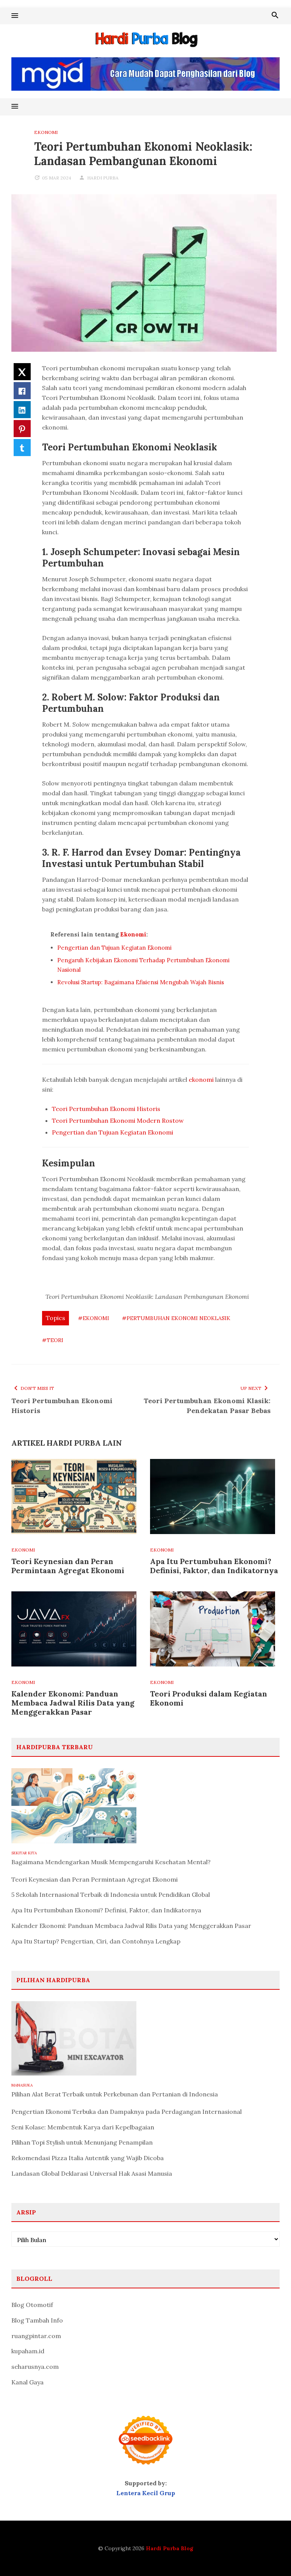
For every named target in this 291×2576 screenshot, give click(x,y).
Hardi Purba (103, 178)
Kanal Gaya (27, 2382)
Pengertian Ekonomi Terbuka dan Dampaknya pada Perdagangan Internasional (127, 2112)
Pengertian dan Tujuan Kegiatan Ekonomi (114, 948)
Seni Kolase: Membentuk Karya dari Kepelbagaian (83, 2127)
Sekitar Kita (24, 1853)
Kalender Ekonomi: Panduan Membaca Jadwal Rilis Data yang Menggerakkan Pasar (73, 1703)
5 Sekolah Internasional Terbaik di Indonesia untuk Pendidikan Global (111, 1895)
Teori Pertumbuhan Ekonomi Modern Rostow (118, 1120)
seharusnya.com (35, 2367)
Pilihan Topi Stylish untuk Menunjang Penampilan (82, 2142)
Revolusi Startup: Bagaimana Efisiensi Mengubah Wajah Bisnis (141, 982)
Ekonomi (46, 132)
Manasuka (22, 2085)
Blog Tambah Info (37, 2320)
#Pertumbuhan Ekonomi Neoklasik (176, 1318)
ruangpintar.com (36, 2336)
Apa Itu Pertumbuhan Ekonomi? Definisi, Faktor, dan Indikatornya (214, 1566)
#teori (53, 1340)
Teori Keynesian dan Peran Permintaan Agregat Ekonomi (68, 1566)
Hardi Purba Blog (170, 2548)
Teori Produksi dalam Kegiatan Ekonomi (209, 1698)
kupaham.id (28, 2351)
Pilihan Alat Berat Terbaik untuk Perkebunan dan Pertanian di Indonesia (115, 2094)
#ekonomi (94, 1318)
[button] (15, 16)
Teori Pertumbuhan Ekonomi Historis (106, 1109)
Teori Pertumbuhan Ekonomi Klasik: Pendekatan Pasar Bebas (207, 1406)
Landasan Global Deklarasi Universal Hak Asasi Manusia (92, 2173)
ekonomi (201, 1079)
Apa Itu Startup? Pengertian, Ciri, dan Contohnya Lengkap (96, 1941)
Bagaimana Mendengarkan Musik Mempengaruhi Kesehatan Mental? (111, 1862)
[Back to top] (270, 2555)
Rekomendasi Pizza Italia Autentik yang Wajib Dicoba (88, 2158)
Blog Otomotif (32, 2305)
